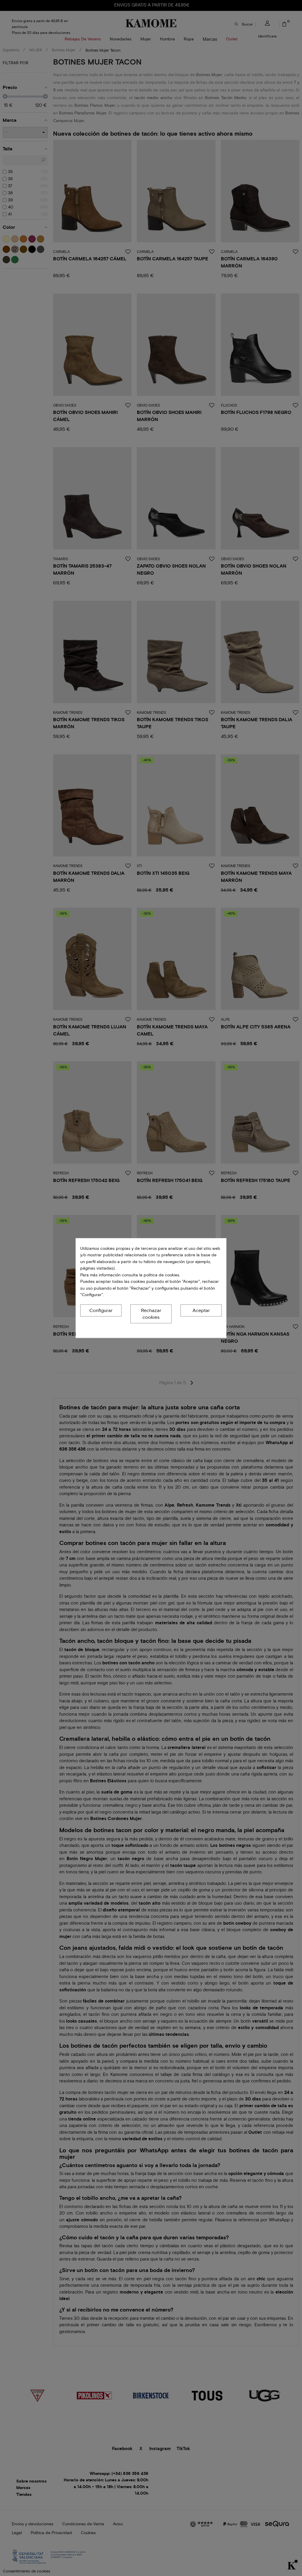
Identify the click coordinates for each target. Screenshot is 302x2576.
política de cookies (161, 1275)
